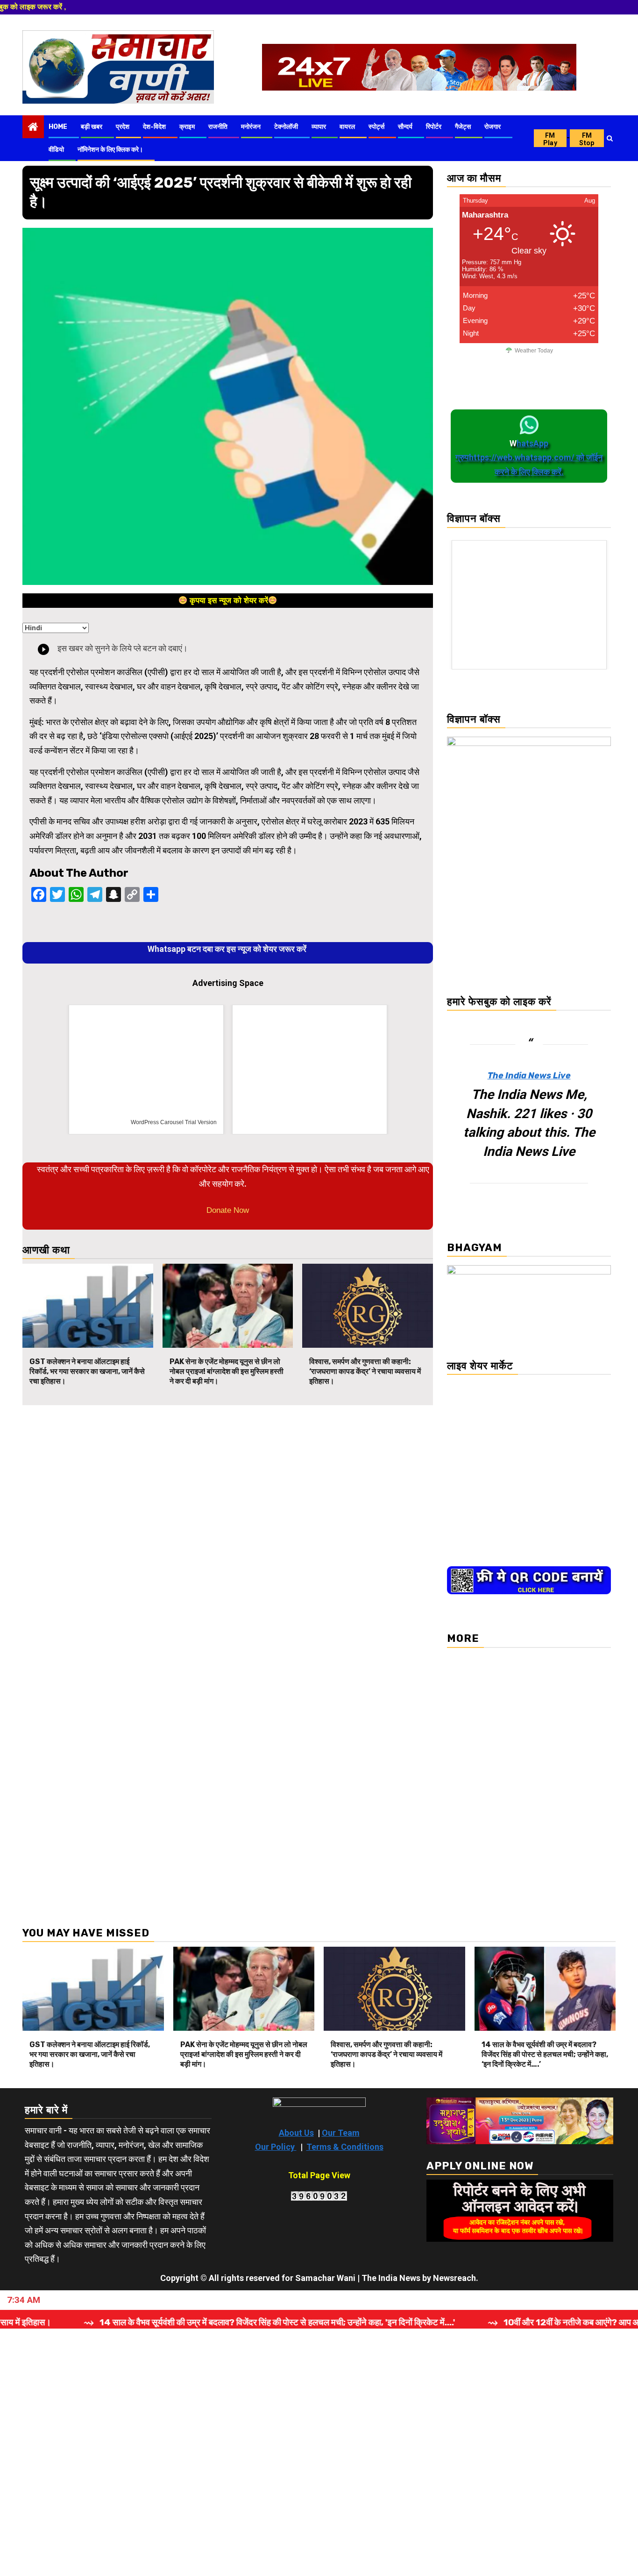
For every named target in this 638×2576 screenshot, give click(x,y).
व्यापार (319, 127)
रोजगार (493, 127)
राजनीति (218, 127)
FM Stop (587, 139)
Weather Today (534, 351)
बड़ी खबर (92, 127)
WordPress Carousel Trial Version (174, 1122)
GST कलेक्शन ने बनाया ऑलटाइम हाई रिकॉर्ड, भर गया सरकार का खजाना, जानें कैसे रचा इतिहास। (87, 1371)
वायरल (347, 127)
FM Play (550, 139)
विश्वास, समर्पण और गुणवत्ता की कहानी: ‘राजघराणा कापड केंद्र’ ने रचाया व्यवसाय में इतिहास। (365, 1371)
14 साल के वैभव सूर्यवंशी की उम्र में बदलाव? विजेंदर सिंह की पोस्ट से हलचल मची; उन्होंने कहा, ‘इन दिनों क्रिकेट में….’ (545, 2054)
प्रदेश (123, 127)
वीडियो (56, 150)
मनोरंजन (251, 127)
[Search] (610, 138)
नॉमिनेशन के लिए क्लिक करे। (110, 150)
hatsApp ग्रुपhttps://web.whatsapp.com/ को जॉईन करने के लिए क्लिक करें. (529, 457)
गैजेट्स (463, 127)
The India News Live (529, 1076)
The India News (391, 2278)
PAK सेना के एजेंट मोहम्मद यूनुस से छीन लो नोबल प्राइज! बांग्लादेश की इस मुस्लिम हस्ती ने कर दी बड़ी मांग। (227, 1371)
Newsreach (454, 2278)
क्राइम (187, 127)
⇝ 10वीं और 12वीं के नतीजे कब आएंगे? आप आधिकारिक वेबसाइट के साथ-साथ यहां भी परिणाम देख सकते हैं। (412, 2322)
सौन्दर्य (405, 127)
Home (58, 127)
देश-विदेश (154, 127)
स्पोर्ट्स (376, 127)
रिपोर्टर (434, 127)
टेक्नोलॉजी (286, 127)
